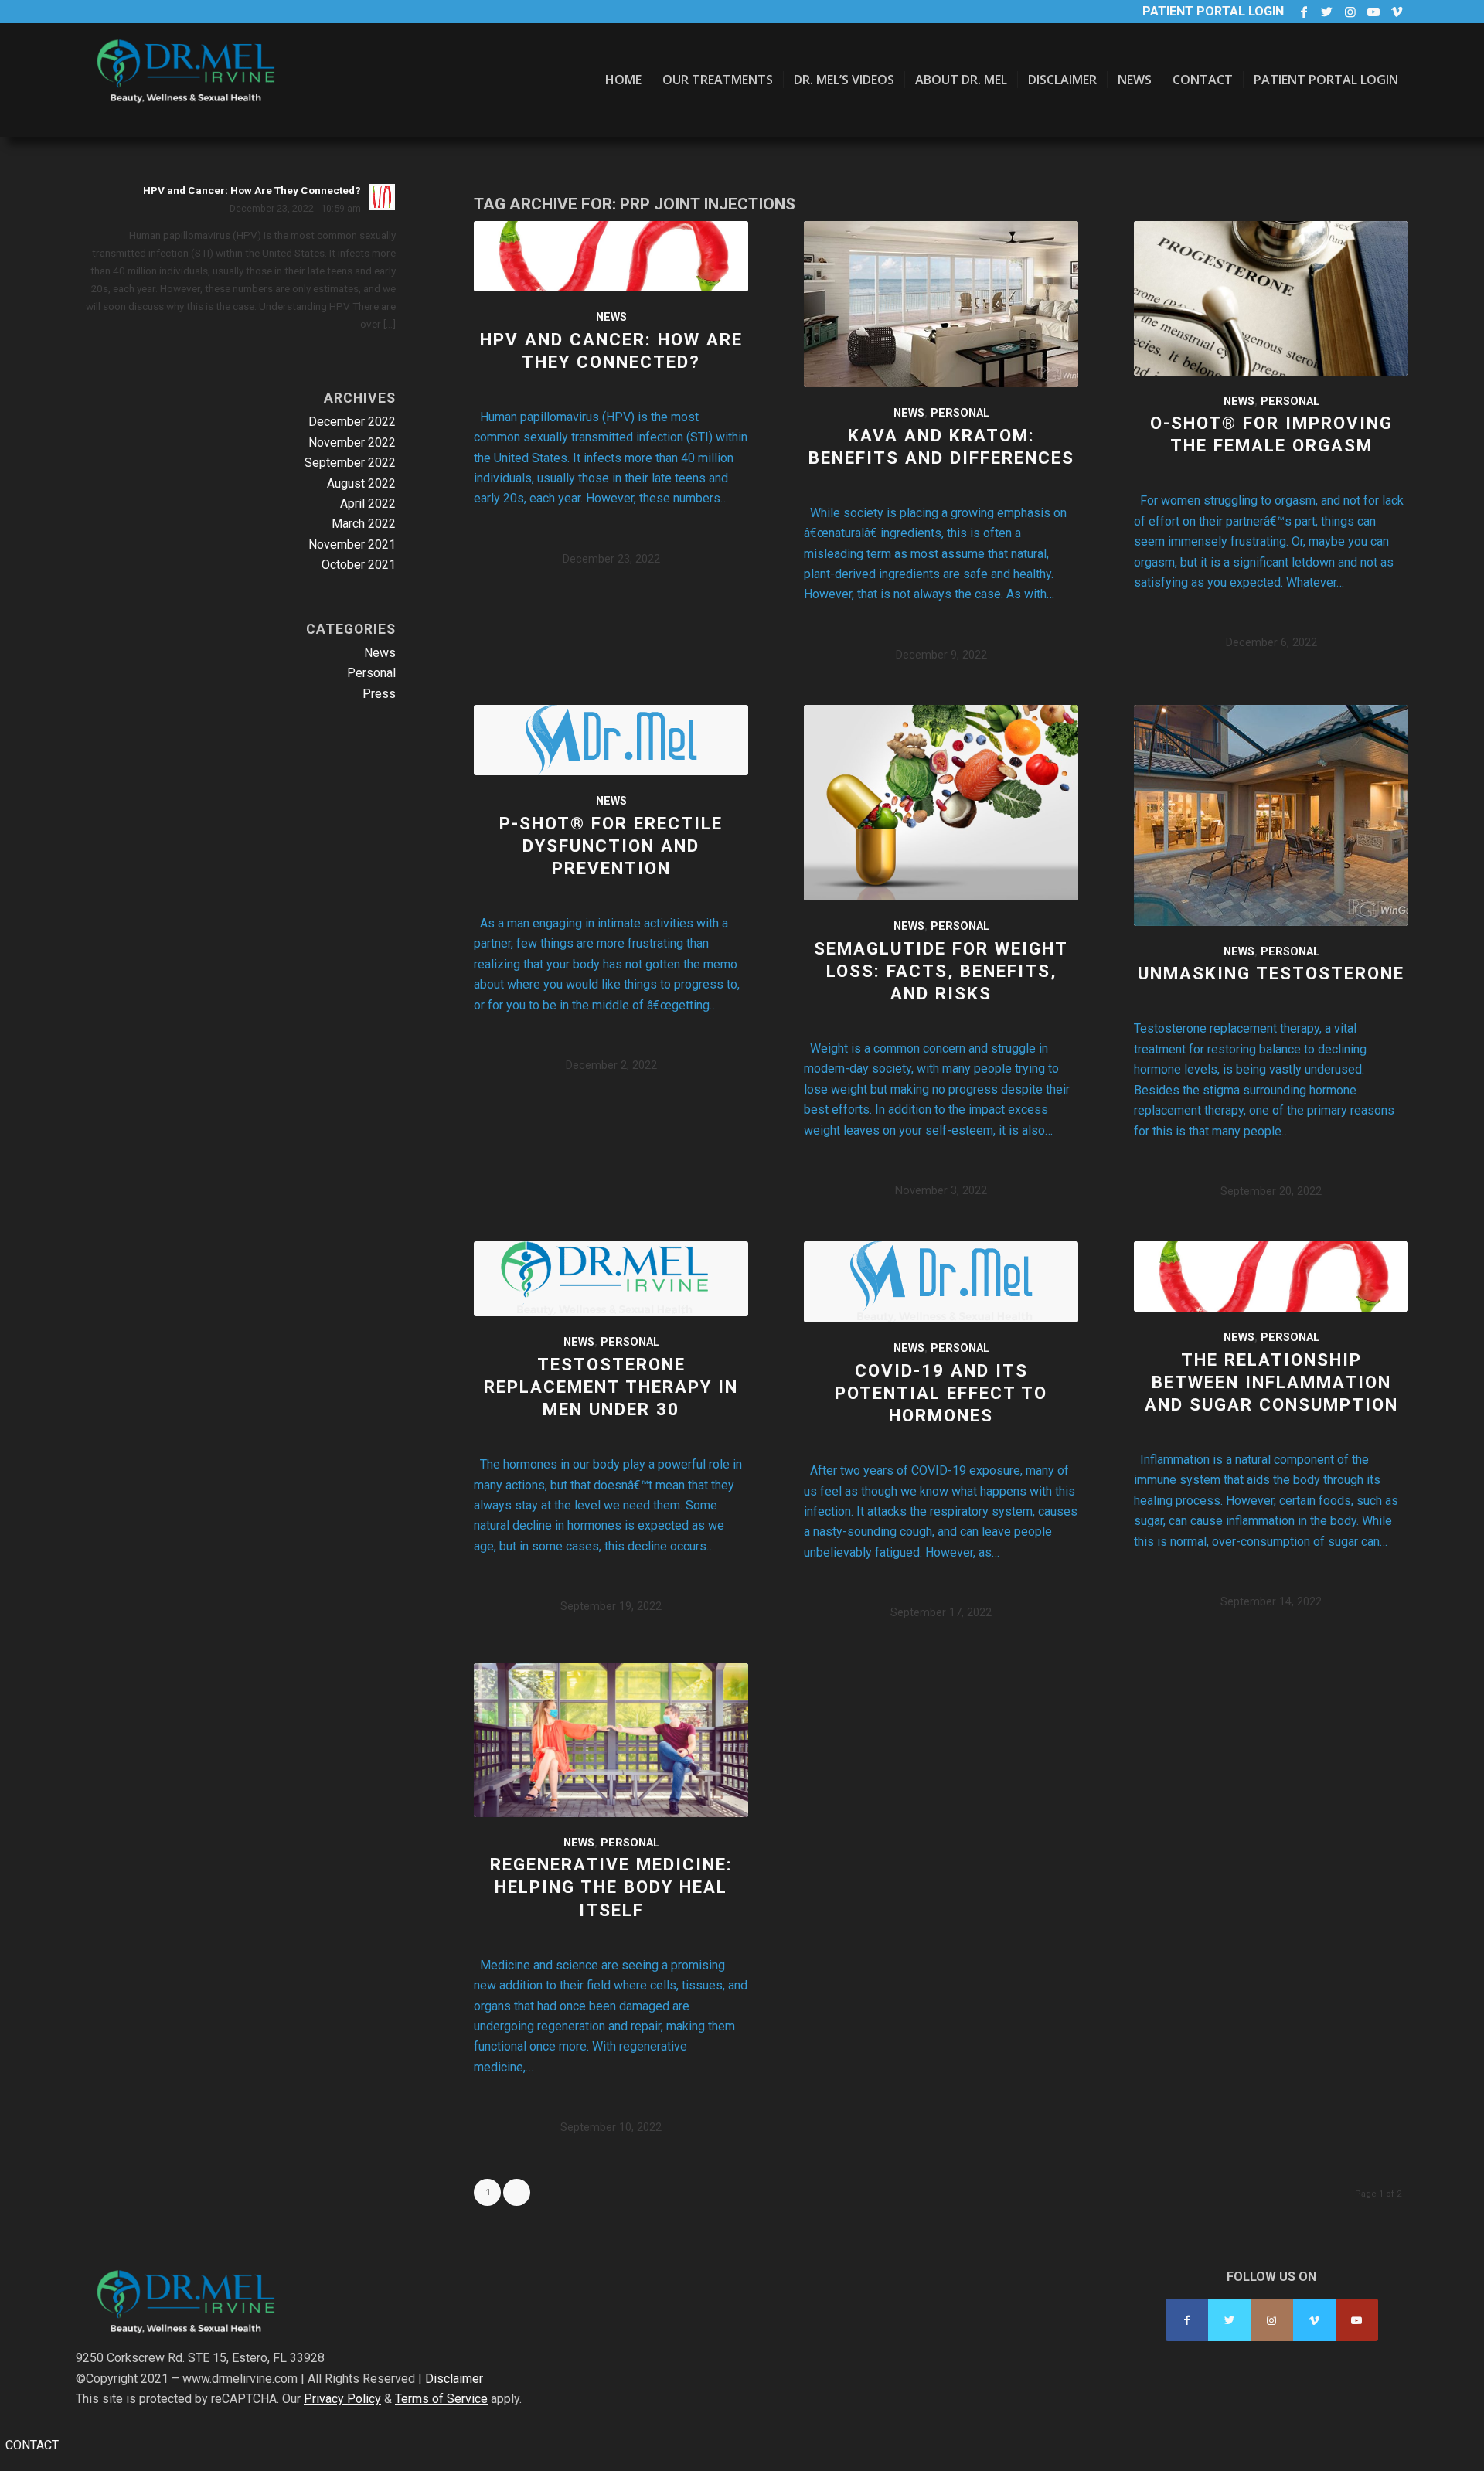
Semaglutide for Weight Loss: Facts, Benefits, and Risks (941, 971)
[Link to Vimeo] (1397, 12)
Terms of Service (441, 2399)
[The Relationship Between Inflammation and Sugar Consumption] (1271, 1276)
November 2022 (352, 442)
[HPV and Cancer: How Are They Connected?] (611, 256)
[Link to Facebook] (1304, 12)
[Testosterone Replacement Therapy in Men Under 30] (611, 1279)
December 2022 (352, 422)
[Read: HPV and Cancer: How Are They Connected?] (382, 197)
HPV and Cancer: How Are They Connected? (252, 190)
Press (379, 694)
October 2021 (359, 565)
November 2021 (352, 545)
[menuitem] (623, 80)
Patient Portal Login (1213, 11)
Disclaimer (454, 2379)
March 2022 (364, 524)
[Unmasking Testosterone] (1271, 815)
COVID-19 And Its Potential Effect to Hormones (941, 1393)
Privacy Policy (342, 2399)
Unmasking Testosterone (1271, 973)
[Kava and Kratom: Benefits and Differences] (941, 304)
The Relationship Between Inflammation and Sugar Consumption (1271, 1382)
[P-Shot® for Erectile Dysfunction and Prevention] (611, 740)
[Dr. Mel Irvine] (192, 95)
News (611, 317)
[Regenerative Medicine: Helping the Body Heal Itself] (611, 1740)
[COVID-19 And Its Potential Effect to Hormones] (941, 1282)
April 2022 (368, 504)
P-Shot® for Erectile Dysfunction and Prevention (611, 846)
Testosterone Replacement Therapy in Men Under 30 (611, 1387)
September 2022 (350, 463)
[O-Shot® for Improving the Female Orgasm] (1271, 298)
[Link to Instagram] (1350, 12)
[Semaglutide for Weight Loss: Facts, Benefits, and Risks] (941, 803)
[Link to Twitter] (1327, 12)
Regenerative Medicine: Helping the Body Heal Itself (611, 1887)
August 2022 (361, 483)
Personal (960, 413)
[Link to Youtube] (1373, 12)
